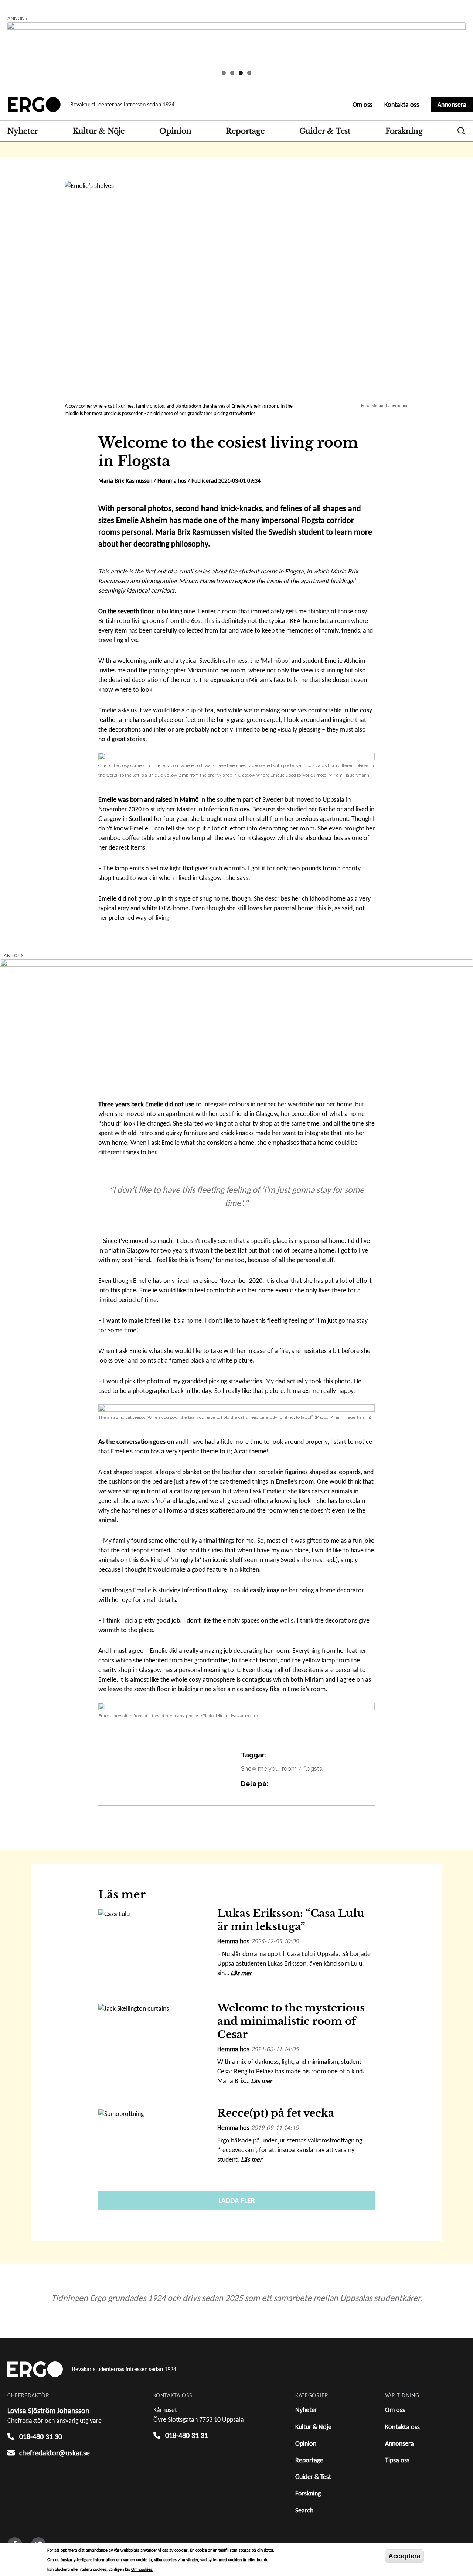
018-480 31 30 (41, 2436)
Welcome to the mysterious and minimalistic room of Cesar (291, 2021)
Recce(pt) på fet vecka (276, 2113)
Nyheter (23, 131)
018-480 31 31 (187, 2435)
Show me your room (269, 1769)
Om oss (363, 105)
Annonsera (452, 105)
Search (462, 131)
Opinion (175, 131)
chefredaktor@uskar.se (55, 2453)
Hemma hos (172, 481)
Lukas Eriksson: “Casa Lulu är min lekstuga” (291, 1920)
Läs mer (241, 1973)
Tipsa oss (397, 2460)
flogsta (313, 1769)
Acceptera (404, 2556)
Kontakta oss (402, 105)
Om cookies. (142, 2569)
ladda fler (237, 2200)
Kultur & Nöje (99, 131)
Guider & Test (325, 131)
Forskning (404, 131)
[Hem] (34, 105)
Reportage (245, 131)
